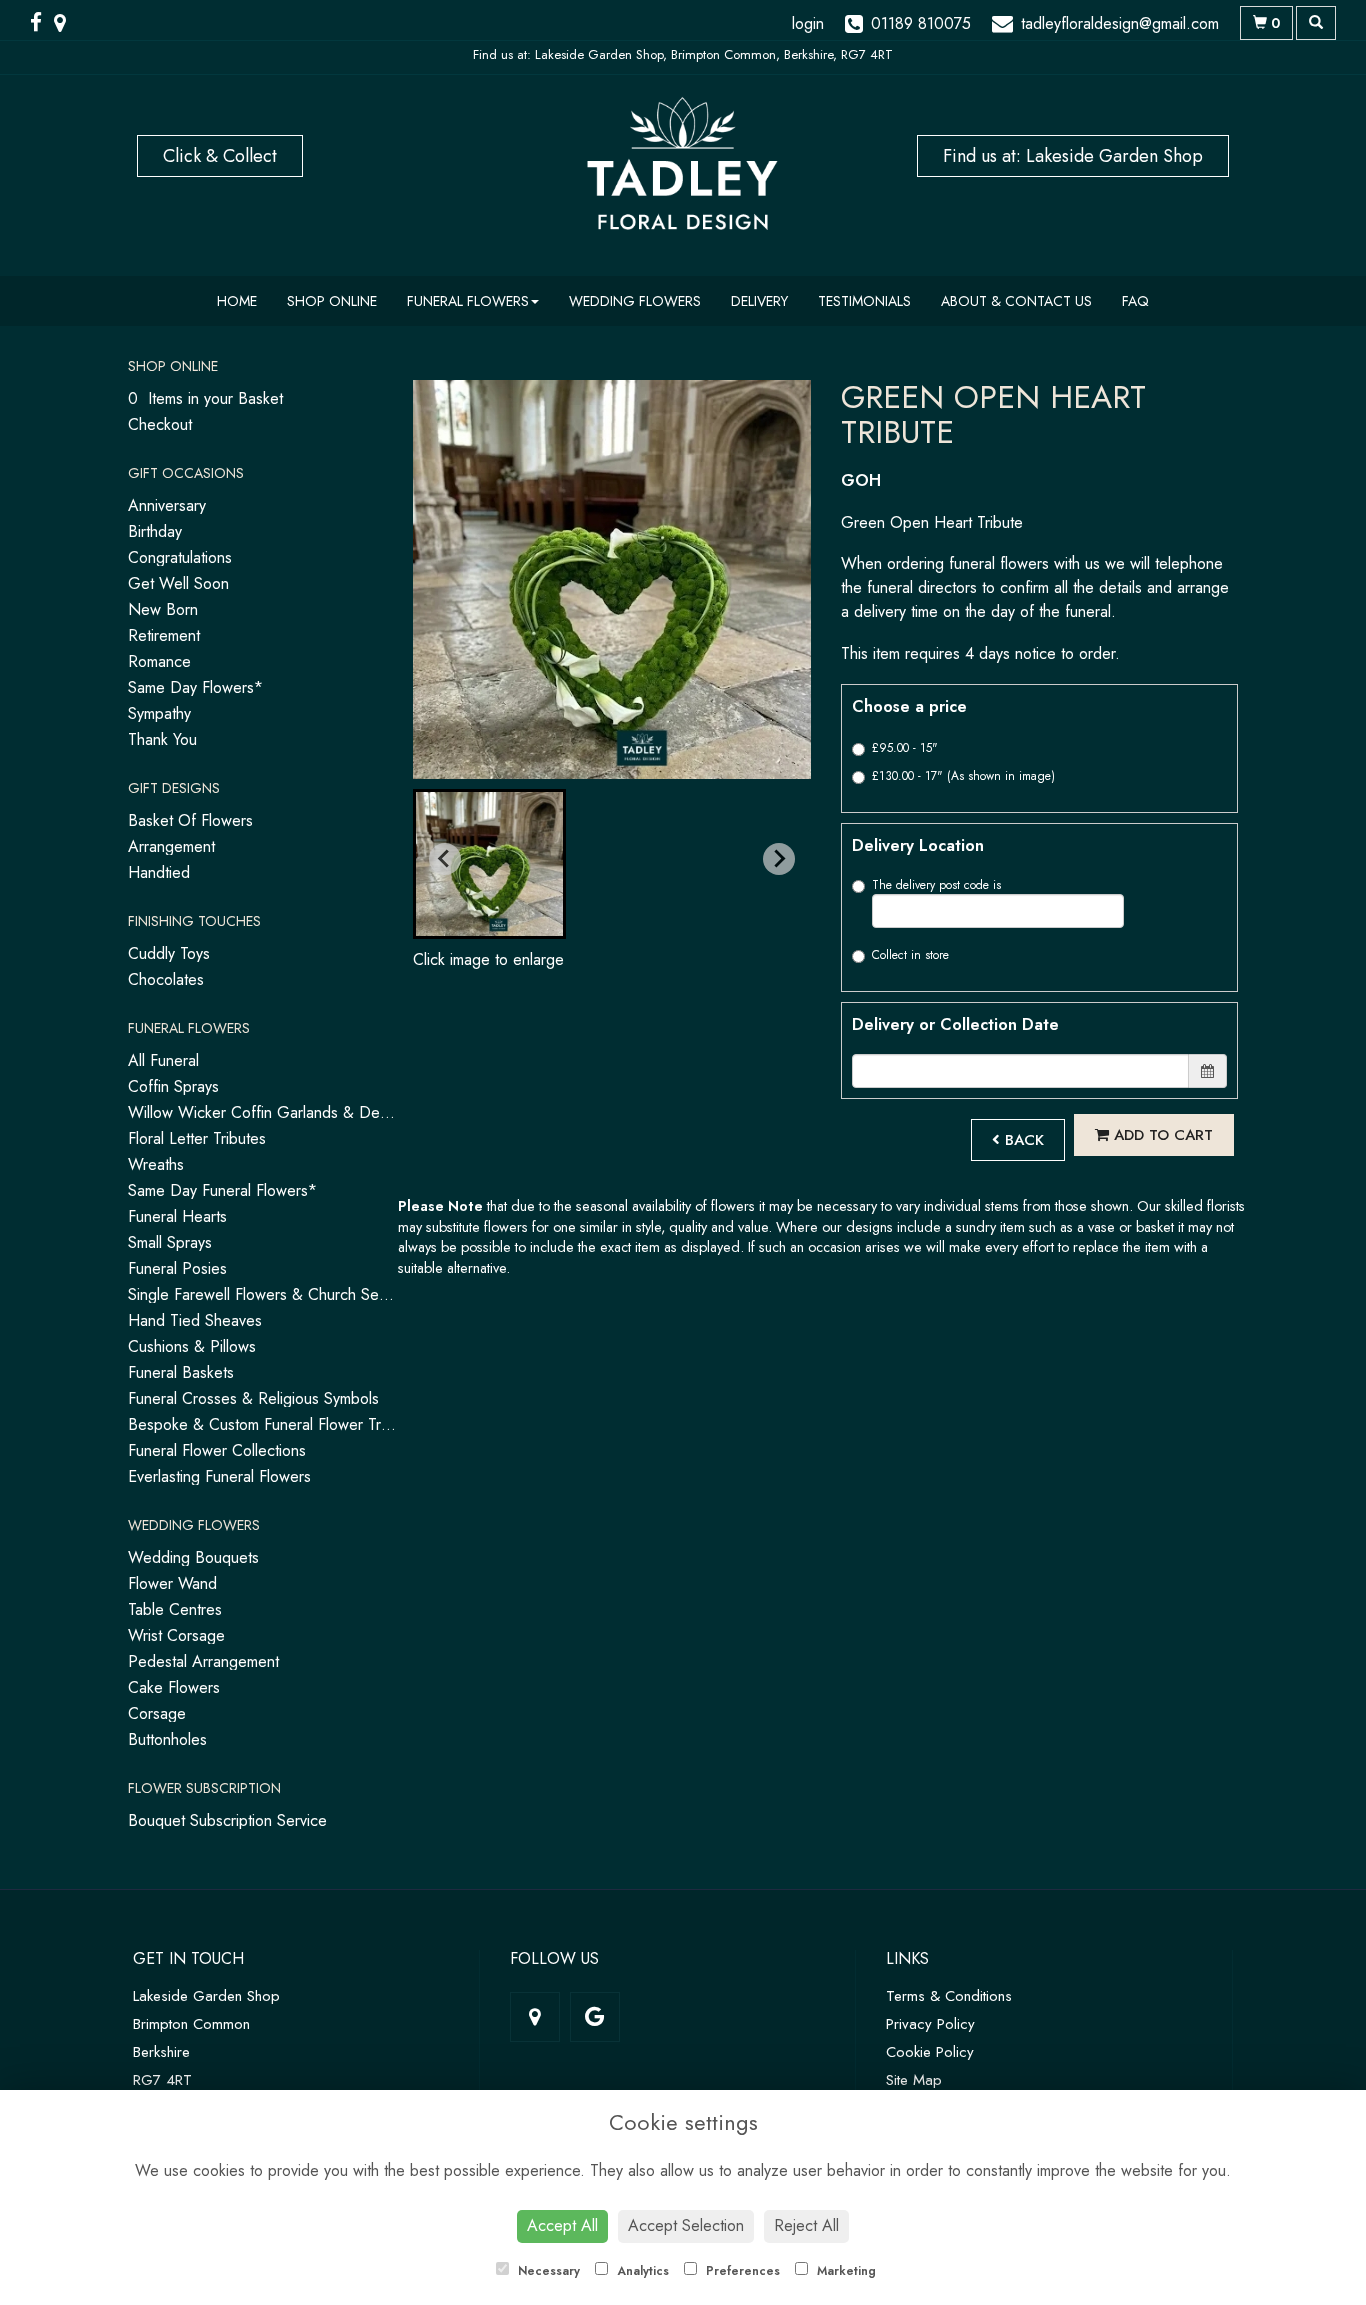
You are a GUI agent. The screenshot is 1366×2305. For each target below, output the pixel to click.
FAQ (1135, 301)
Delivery (759, 301)
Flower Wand (172, 1583)
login (808, 23)
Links (907, 1958)
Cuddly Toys (169, 953)
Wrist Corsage (176, 1635)
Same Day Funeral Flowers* (222, 1190)
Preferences (741, 2271)
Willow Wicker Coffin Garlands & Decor (265, 1112)
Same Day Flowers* (195, 687)
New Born (163, 609)
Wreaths (156, 1164)
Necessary (547, 2271)
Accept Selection (686, 2225)
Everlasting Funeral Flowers (219, 1476)
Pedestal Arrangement (203, 1661)
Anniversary (167, 505)
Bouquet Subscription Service (227, 1820)
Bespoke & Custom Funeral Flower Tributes (274, 1424)
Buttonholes (167, 1739)
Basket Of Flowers (190, 820)
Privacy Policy (930, 2024)
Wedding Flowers (635, 301)
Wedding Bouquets (193, 1557)
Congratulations (180, 557)
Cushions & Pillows (192, 1346)
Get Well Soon (178, 583)
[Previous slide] (445, 859)
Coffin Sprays (173, 1086)
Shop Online (332, 301)
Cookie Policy (930, 2052)
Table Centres (175, 1609)
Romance (159, 661)
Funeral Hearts (177, 1216)
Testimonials (864, 301)
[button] (489, 864)
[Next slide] (779, 859)
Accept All (562, 2225)
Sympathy (159, 713)
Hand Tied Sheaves (195, 1320)
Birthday (155, 531)
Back (1022, 1140)
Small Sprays (170, 1242)
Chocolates (166, 979)
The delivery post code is (936, 885)
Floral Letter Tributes (197, 1138)
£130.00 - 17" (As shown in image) (963, 776)
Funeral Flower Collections (217, 1450)
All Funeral (163, 1060)
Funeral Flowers (468, 301)
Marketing (844, 2271)
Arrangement (171, 846)
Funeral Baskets (181, 1372)
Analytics (641, 2271)
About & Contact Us (1016, 301)
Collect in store (910, 955)
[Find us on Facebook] (42, 23)
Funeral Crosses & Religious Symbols (253, 1398)
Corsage (157, 1713)
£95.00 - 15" (905, 748)
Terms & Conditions (949, 1996)
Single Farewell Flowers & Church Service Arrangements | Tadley (348, 1294)
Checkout (160, 424)
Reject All (806, 2225)
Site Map (914, 2080)
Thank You (162, 739)
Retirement (164, 635)
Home (237, 301)
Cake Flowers (174, 1687)
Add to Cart (1161, 1135)
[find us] (66, 23)
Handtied (159, 872)
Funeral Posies (177, 1268)
